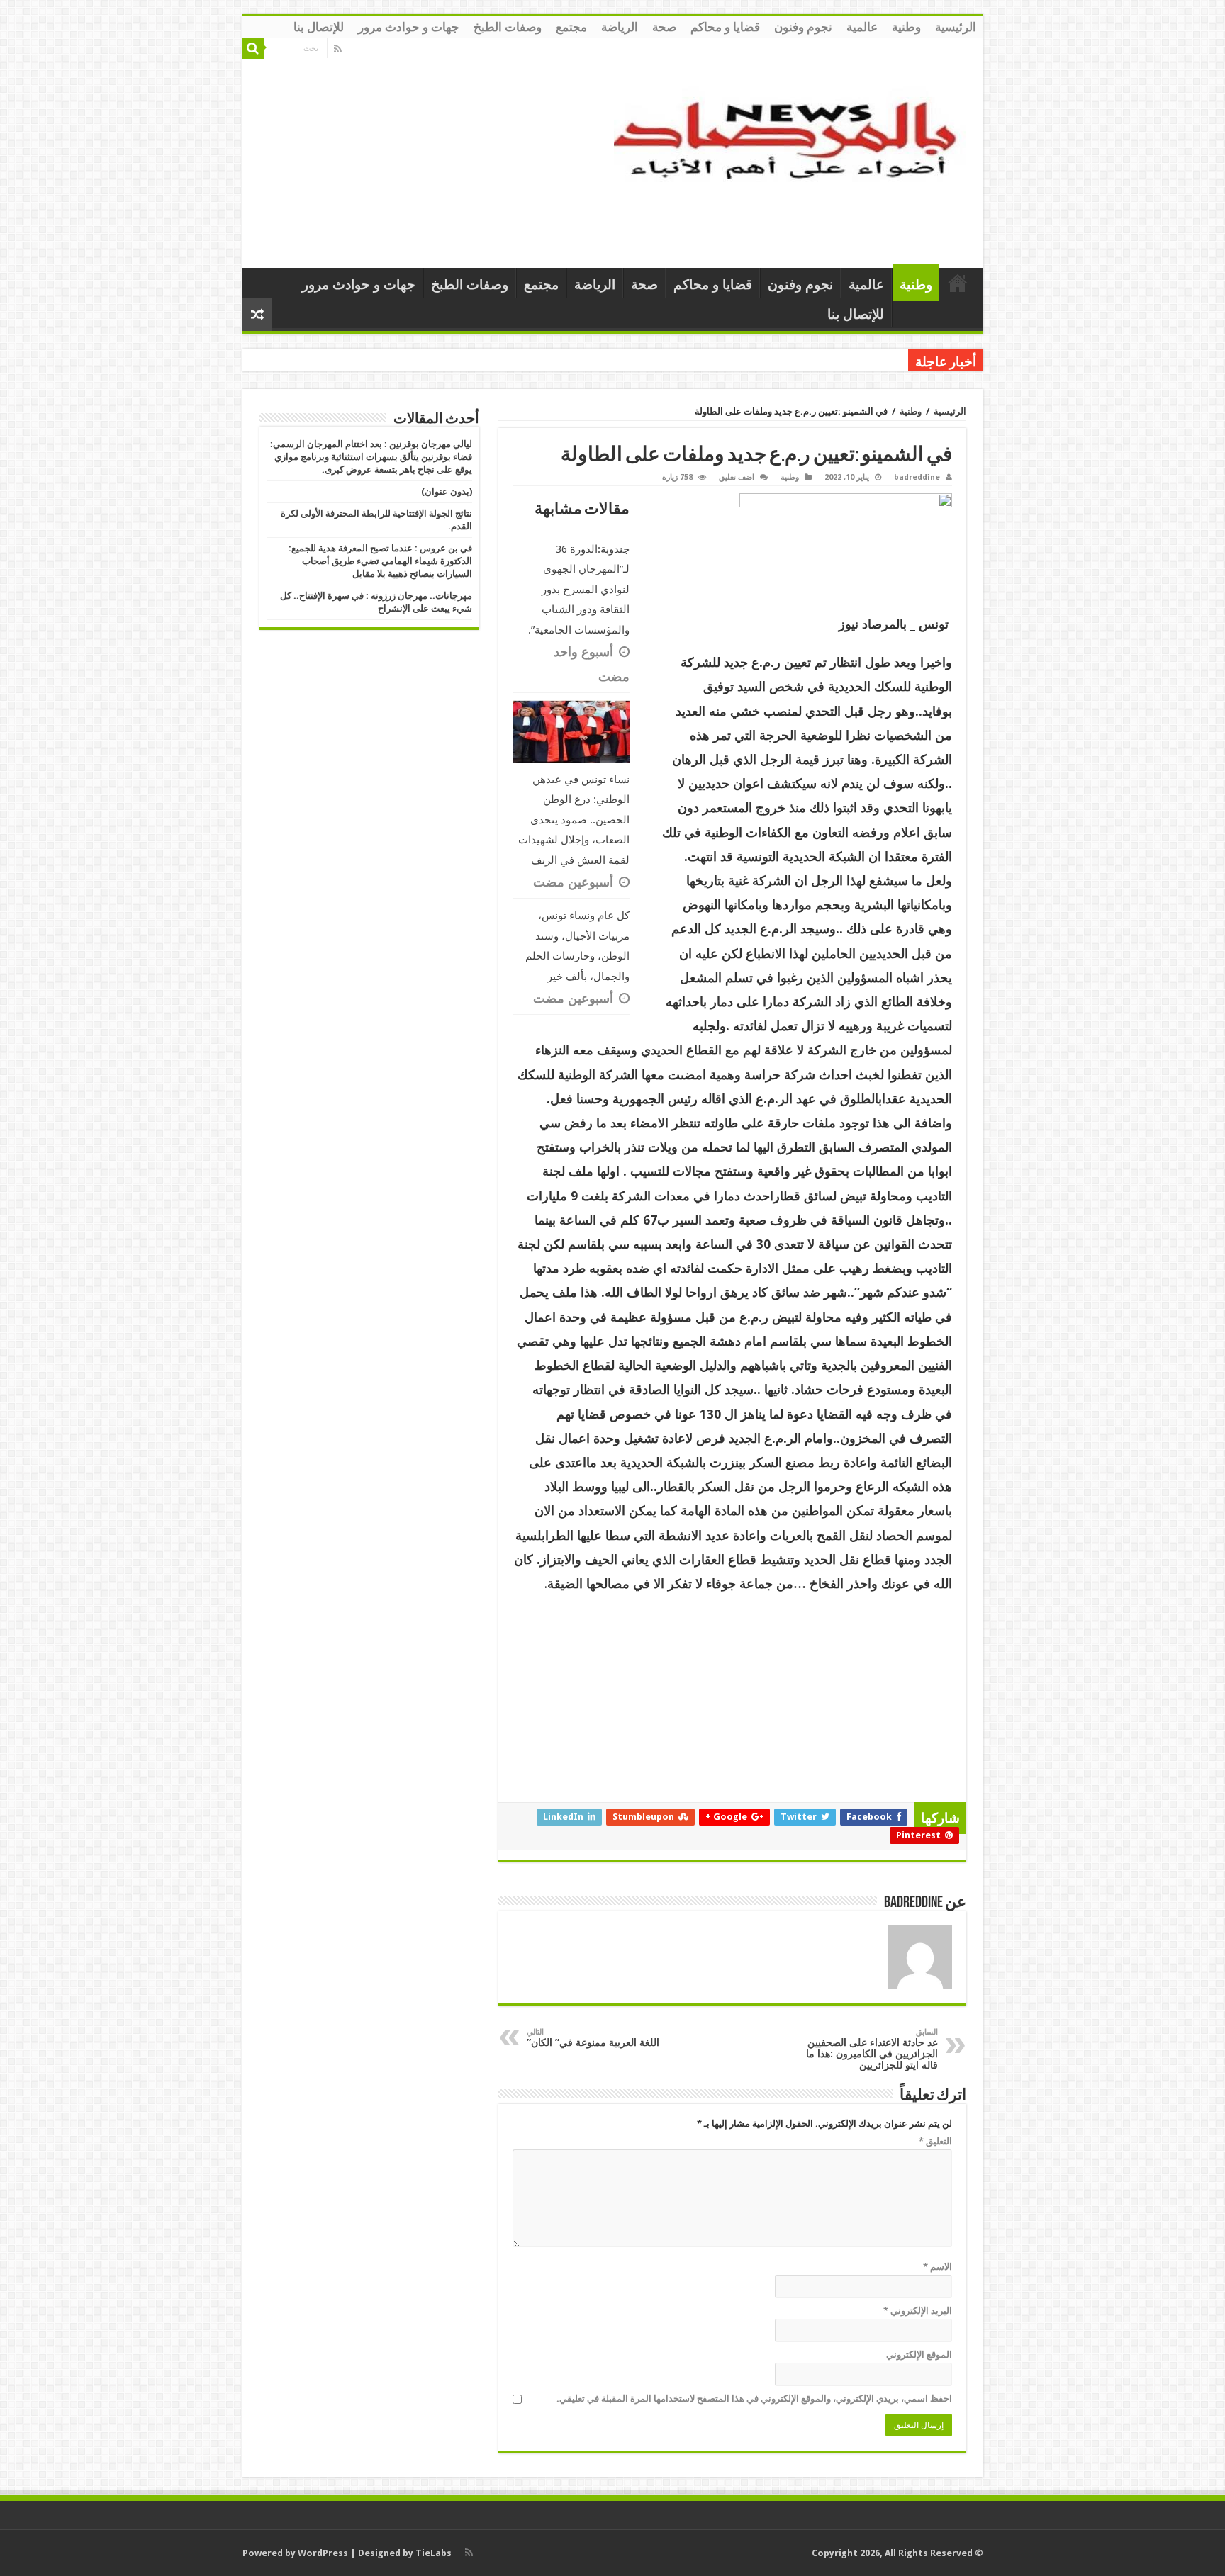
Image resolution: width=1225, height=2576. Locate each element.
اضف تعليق (737, 477)
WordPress (323, 2553)
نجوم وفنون (803, 27)
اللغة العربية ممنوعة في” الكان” (593, 2038)
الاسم (938, 2267)
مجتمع (571, 27)
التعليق (935, 2141)
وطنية (906, 27)
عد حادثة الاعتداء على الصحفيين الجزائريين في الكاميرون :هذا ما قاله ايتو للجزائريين (872, 2049)
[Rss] (338, 49)
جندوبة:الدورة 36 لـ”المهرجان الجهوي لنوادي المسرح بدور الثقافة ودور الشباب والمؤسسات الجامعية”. (579, 590)
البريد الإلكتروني (918, 2311)
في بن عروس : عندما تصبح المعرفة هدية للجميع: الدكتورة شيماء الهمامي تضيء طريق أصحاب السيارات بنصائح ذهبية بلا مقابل (380, 561)
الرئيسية (956, 27)
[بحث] (253, 48)
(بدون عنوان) (447, 491)
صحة (664, 27)
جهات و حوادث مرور (409, 27)
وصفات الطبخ (508, 27)
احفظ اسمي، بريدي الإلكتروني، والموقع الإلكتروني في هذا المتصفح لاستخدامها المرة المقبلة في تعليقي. (754, 2398)
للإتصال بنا (319, 27)
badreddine (917, 477)
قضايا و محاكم (725, 27)
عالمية (862, 27)
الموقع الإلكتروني (919, 2355)
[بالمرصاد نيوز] (793, 150)
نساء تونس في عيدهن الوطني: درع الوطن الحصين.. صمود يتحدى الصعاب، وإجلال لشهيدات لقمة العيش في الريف (574, 820)
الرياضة (620, 27)
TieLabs (433, 2553)
